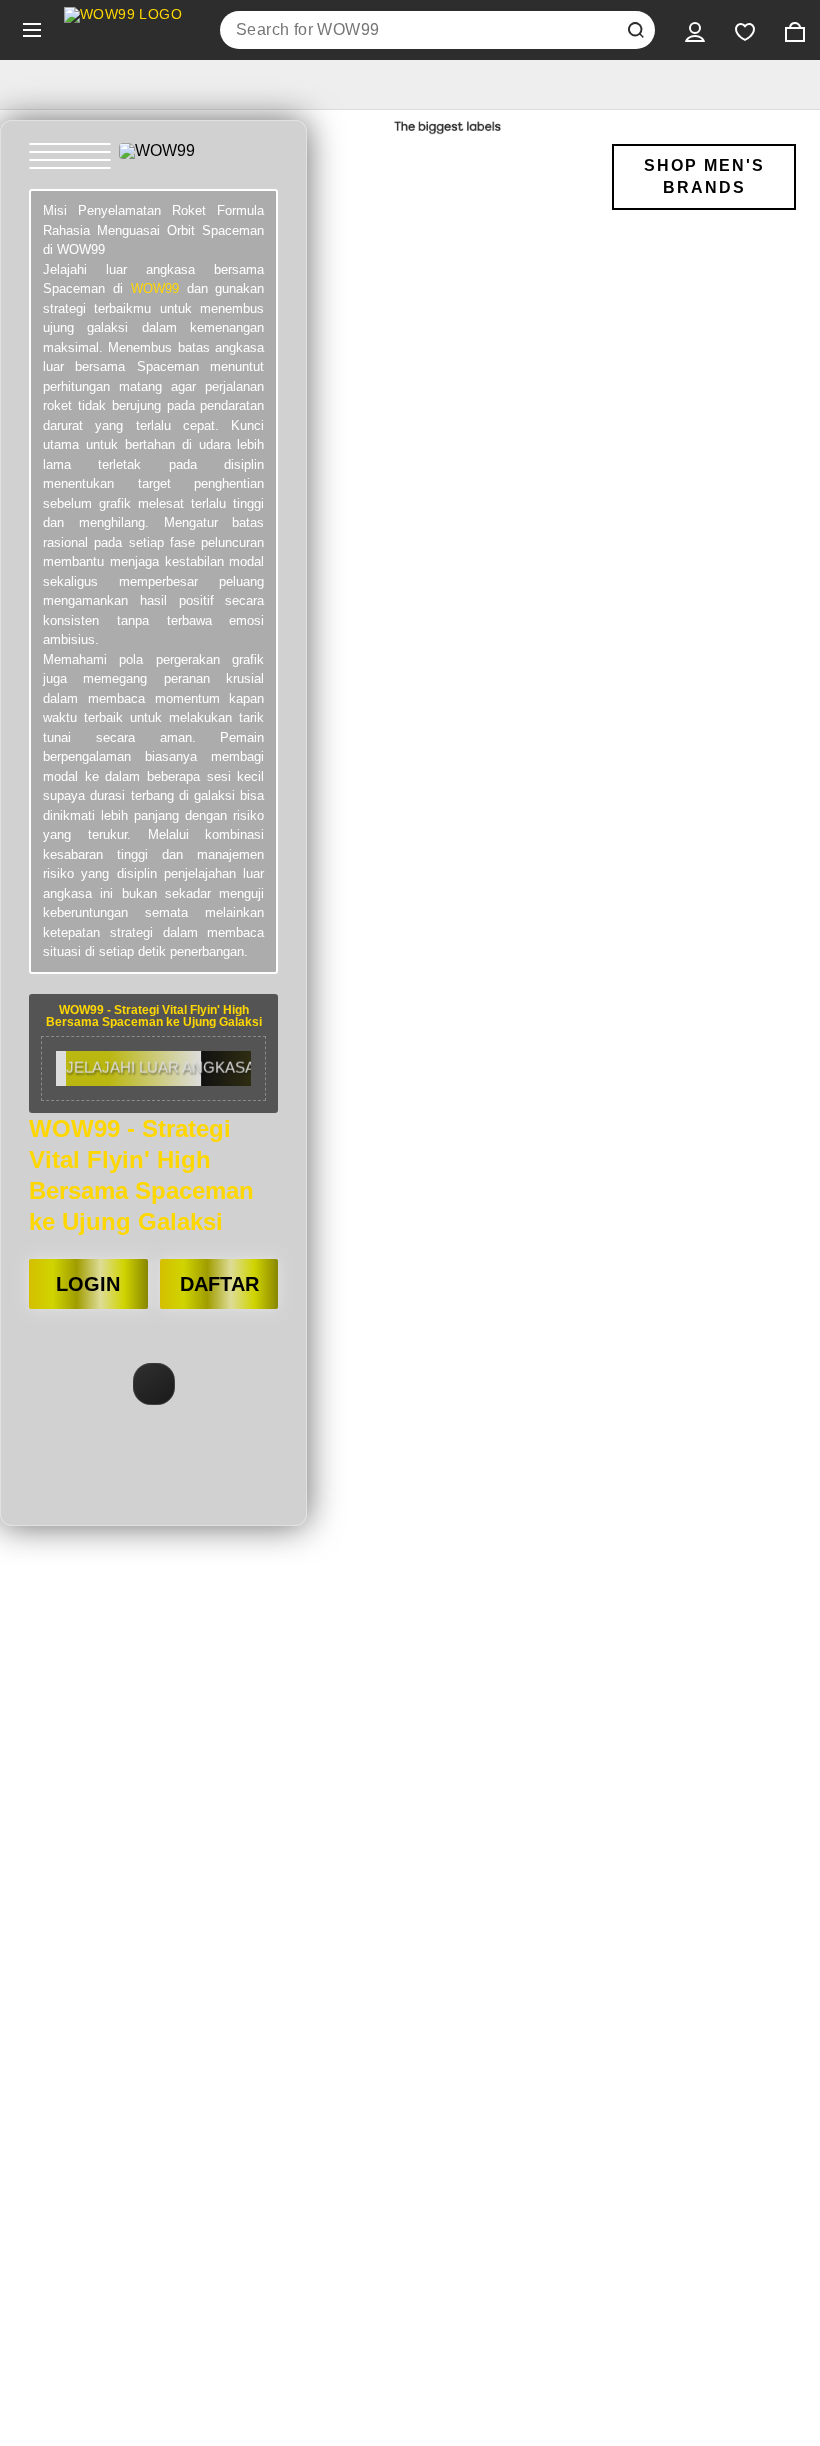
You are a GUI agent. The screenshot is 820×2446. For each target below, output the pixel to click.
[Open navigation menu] (32, 30)
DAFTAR (219, 1284)
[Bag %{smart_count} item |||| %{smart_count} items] (795, 30)
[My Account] (695, 30)
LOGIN (88, 1284)
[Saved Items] (745, 30)
